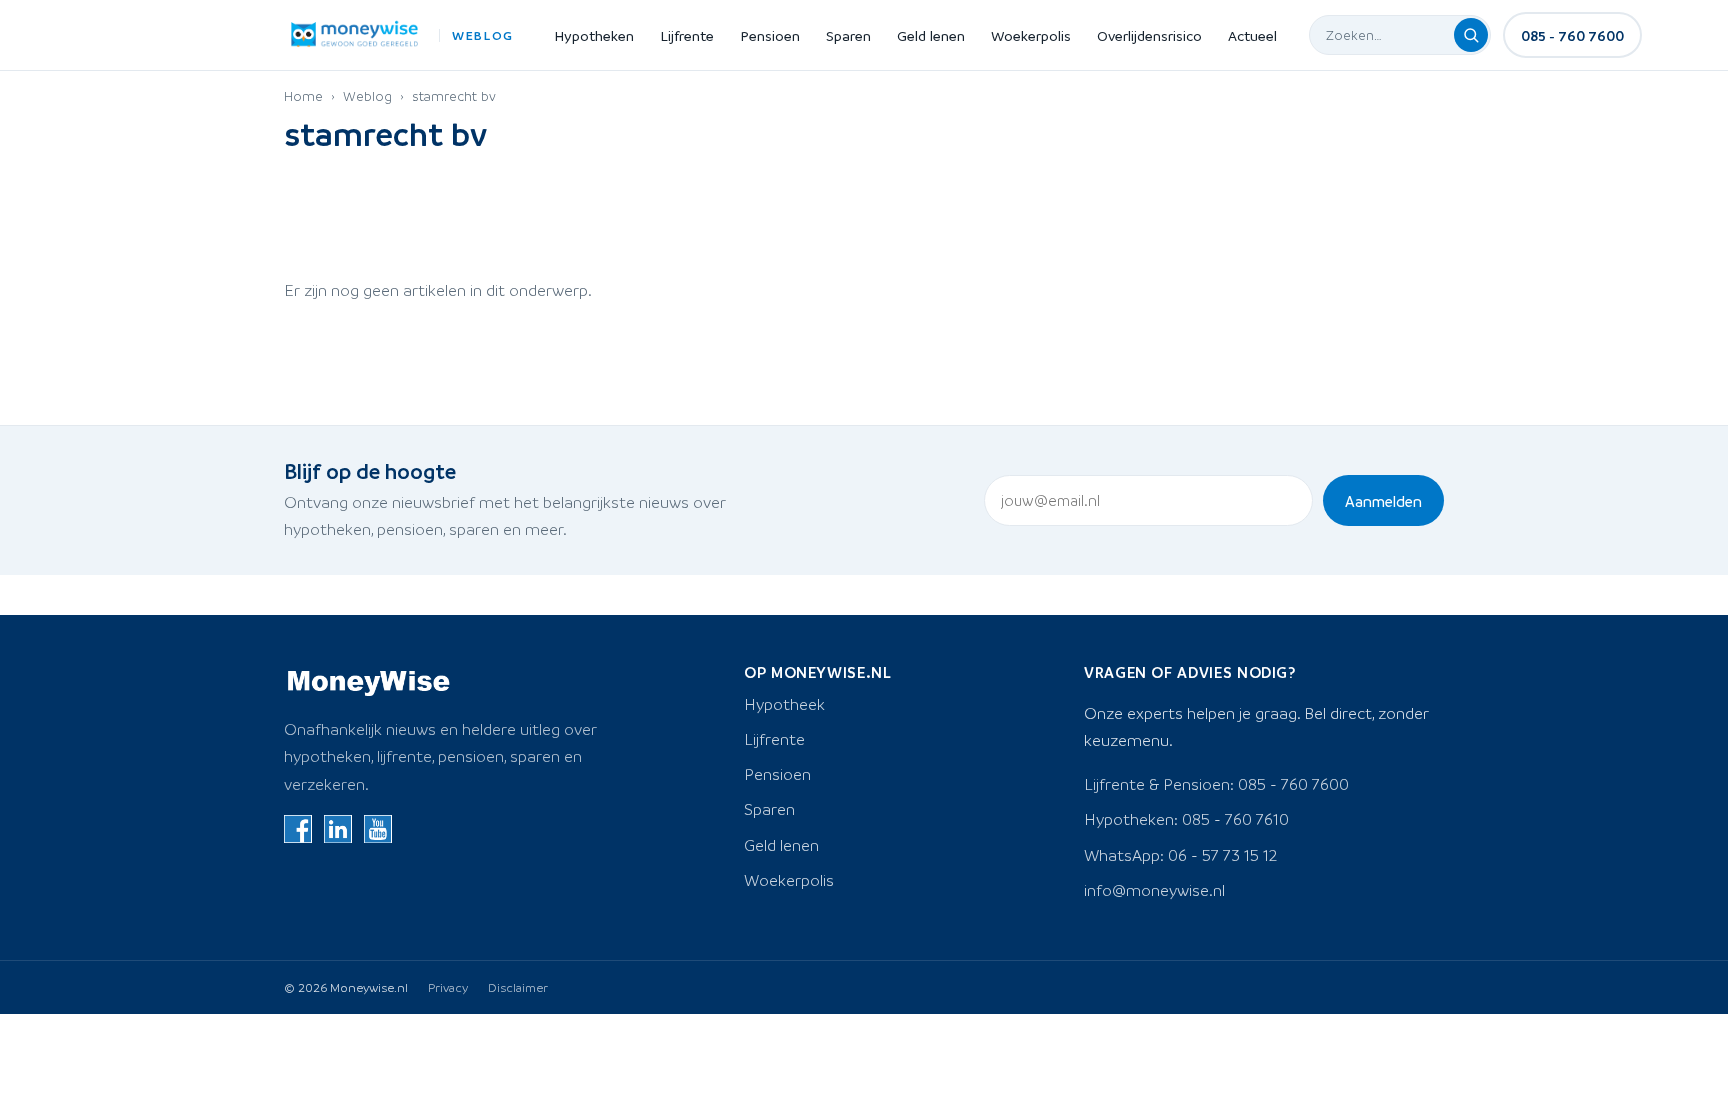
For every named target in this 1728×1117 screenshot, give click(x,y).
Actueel (1252, 35)
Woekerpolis (1031, 35)
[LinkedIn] (338, 829)
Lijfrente (687, 35)
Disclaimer (518, 987)
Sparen (848, 35)
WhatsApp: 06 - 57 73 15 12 (1180, 855)
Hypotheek (784, 704)
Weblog (367, 95)
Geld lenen (931, 35)
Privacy (448, 987)
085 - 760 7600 (1572, 35)
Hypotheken (594, 35)
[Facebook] (298, 829)
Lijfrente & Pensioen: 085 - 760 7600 (1216, 784)
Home (303, 95)
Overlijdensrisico (1149, 35)
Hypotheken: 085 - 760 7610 (1186, 819)
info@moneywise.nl (1154, 890)
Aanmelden (1383, 501)
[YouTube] (378, 829)
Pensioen (770, 35)
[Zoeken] (1471, 35)
